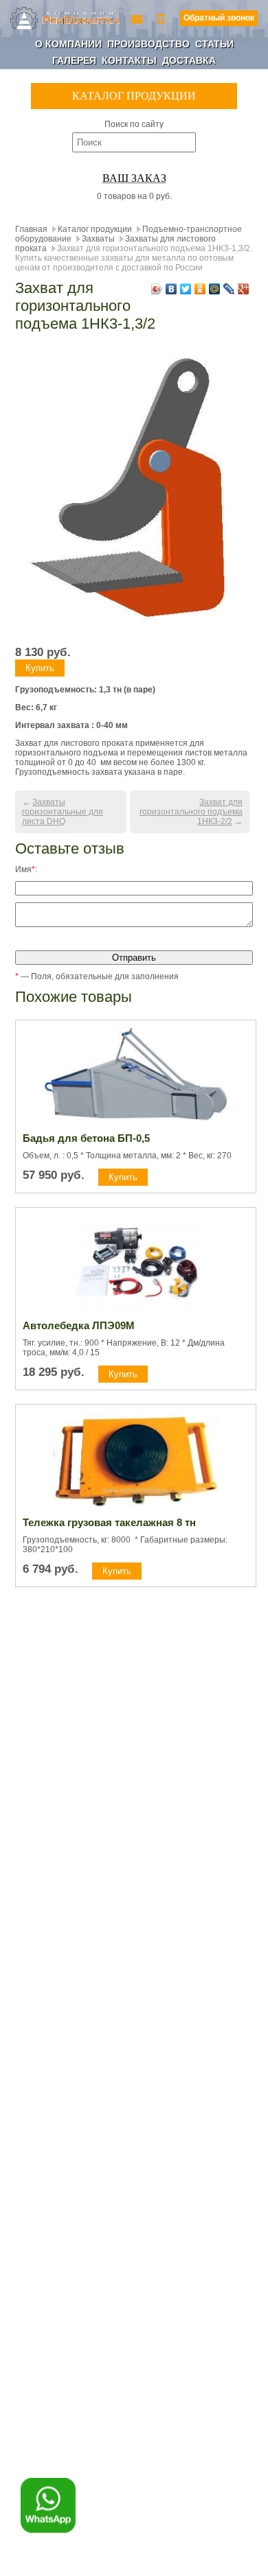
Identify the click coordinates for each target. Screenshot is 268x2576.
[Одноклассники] (200, 289)
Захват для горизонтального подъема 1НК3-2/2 (191, 812)
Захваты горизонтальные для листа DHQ (63, 812)
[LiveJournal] (229, 289)
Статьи (214, 44)
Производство (148, 44)
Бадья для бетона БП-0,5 (86, 1138)
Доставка (189, 60)
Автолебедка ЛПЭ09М (79, 1325)
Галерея (74, 60)
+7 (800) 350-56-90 (162, 18)
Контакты (129, 60)
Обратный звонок (219, 18)
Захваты (98, 239)
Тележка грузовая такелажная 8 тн (109, 1522)
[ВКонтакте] (171, 289)
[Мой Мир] (215, 289)
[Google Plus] (244, 289)
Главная (31, 229)
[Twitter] (186, 289)
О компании (68, 44)
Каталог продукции (95, 229)
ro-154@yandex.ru (138, 18)
